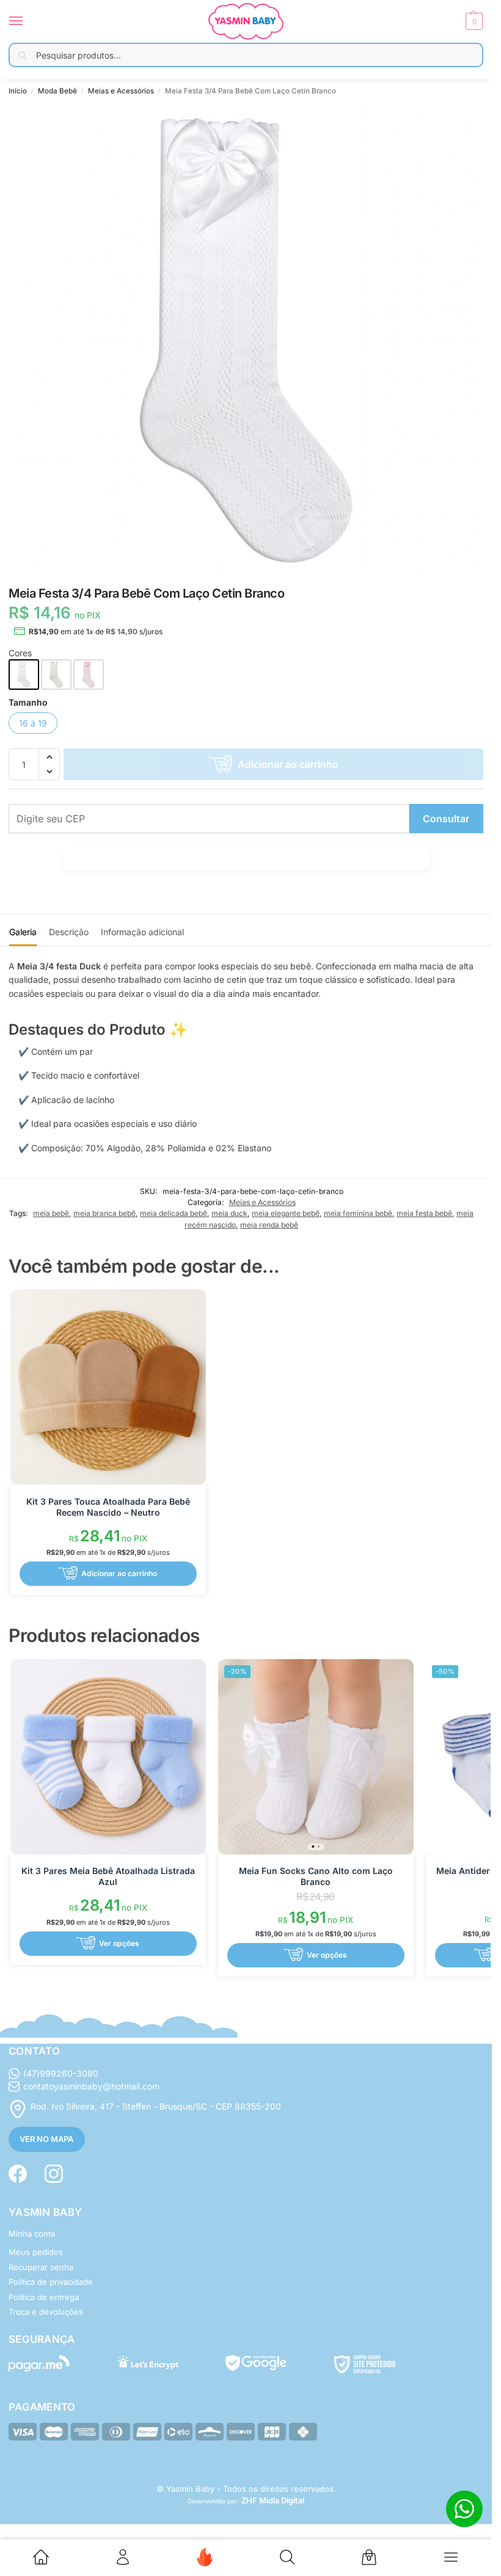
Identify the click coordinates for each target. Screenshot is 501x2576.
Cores (20, 653)
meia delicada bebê (174, 1213)
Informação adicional (142, 932)
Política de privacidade (51, 2282)
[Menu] (27, 21)
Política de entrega (44, 2297)
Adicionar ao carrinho (288, 764)
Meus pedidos (36, 2252)
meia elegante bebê (286, 1213)
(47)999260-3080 (61, 2073)
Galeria (23, 932)
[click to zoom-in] (246, 340)
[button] (473, 21)
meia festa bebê (424, 1213)
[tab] (23, 930)
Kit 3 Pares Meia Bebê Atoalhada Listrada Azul (108, 1876)
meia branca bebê (104, 1213)
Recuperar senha (41, 2267)
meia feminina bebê (358, 1213)
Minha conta (32, 2234)
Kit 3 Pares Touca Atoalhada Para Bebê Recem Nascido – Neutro (108, 1507)
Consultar (446, 819)
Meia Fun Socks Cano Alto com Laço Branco (316, 1876)
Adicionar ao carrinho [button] (119, 1573)
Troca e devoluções (46, 2312)
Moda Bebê (57, 91)
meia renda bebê (269, 1225)
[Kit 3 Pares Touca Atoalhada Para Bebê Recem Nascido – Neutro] (108, 1387)
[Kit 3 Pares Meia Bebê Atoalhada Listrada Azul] (108, 1757)
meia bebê (51, 1213)
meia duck (229, 1213)
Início (18, 91)
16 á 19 (33, 723)
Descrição (69, 932)
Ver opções (119, 1943)
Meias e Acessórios (121, 91)
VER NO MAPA (46, 2139)
